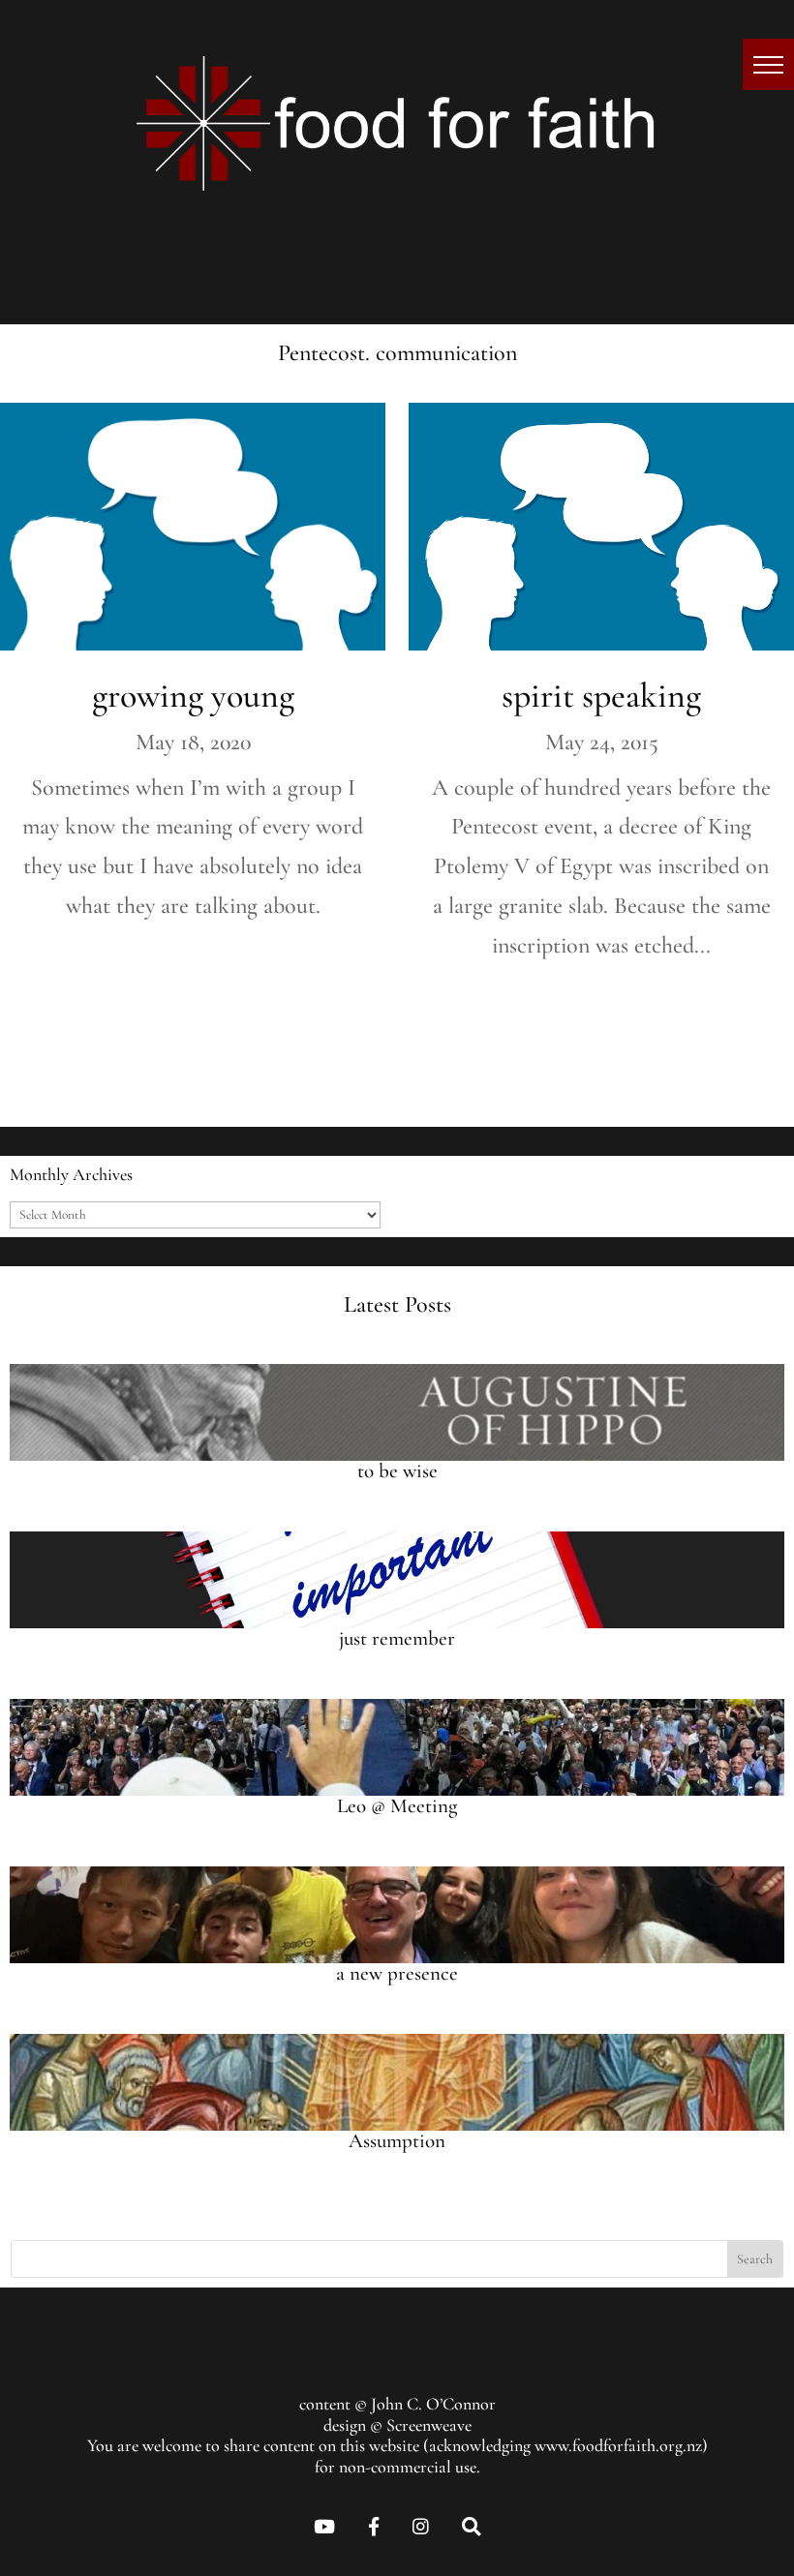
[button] (768, 64)
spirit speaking (601, 696)
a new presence (397, 1973)
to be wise (397, 1471)
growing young (193, 696)
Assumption (397, 2141)
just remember (397, 1638)
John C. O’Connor (433, 2404)
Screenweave (429, 2425)
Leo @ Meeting (397, 1806)
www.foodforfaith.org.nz (618, 2445)
